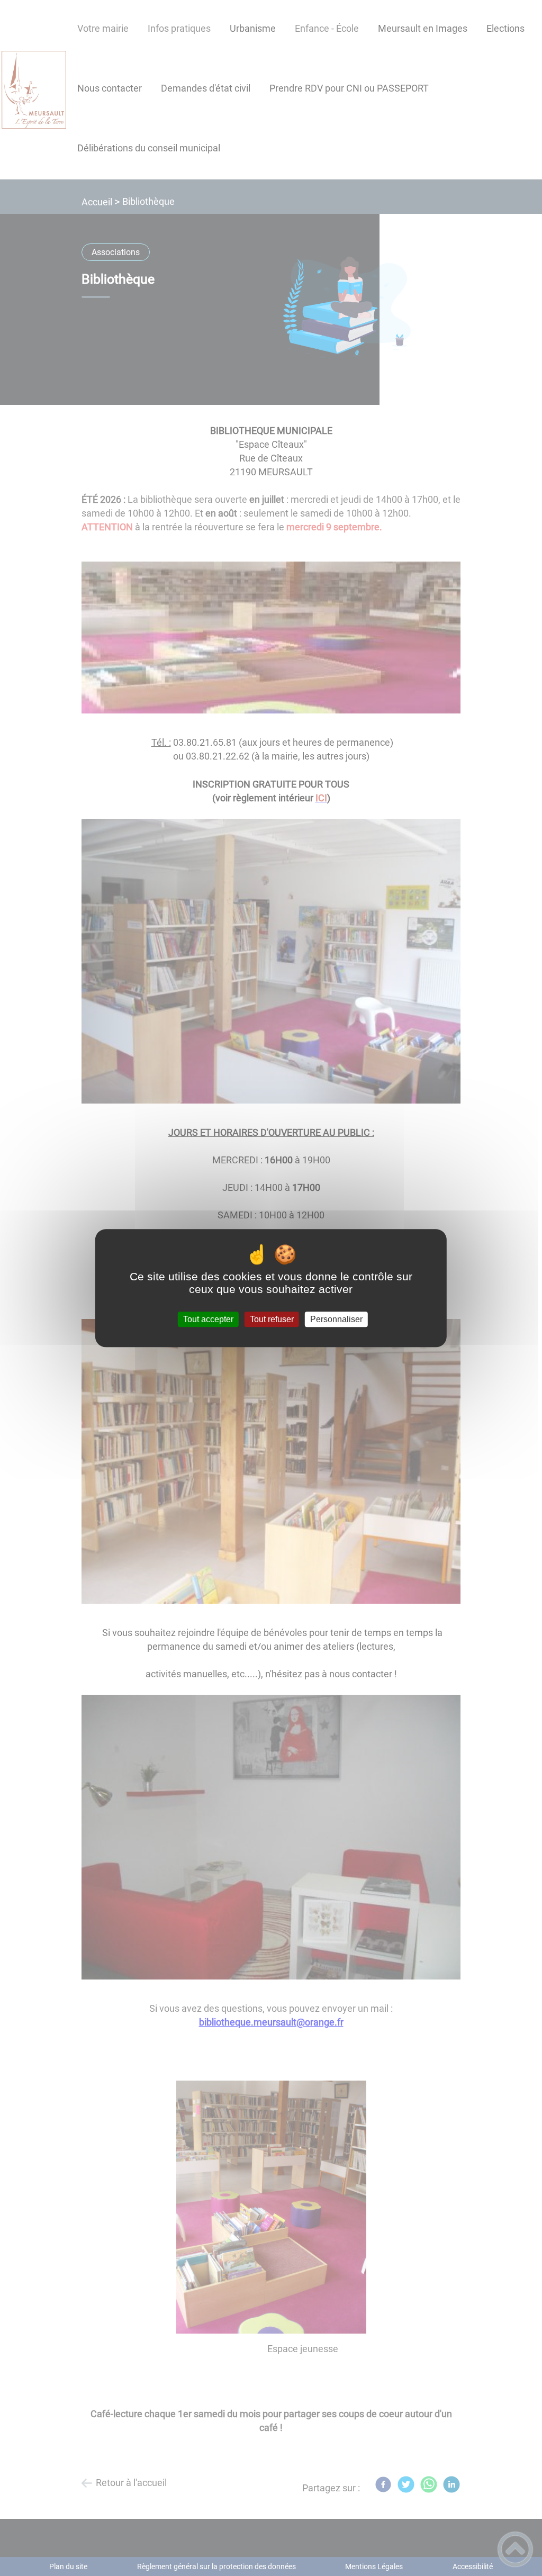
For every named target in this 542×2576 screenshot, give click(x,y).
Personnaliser (336, 1319)
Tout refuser (272, 1319)
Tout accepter (208, 1319)
